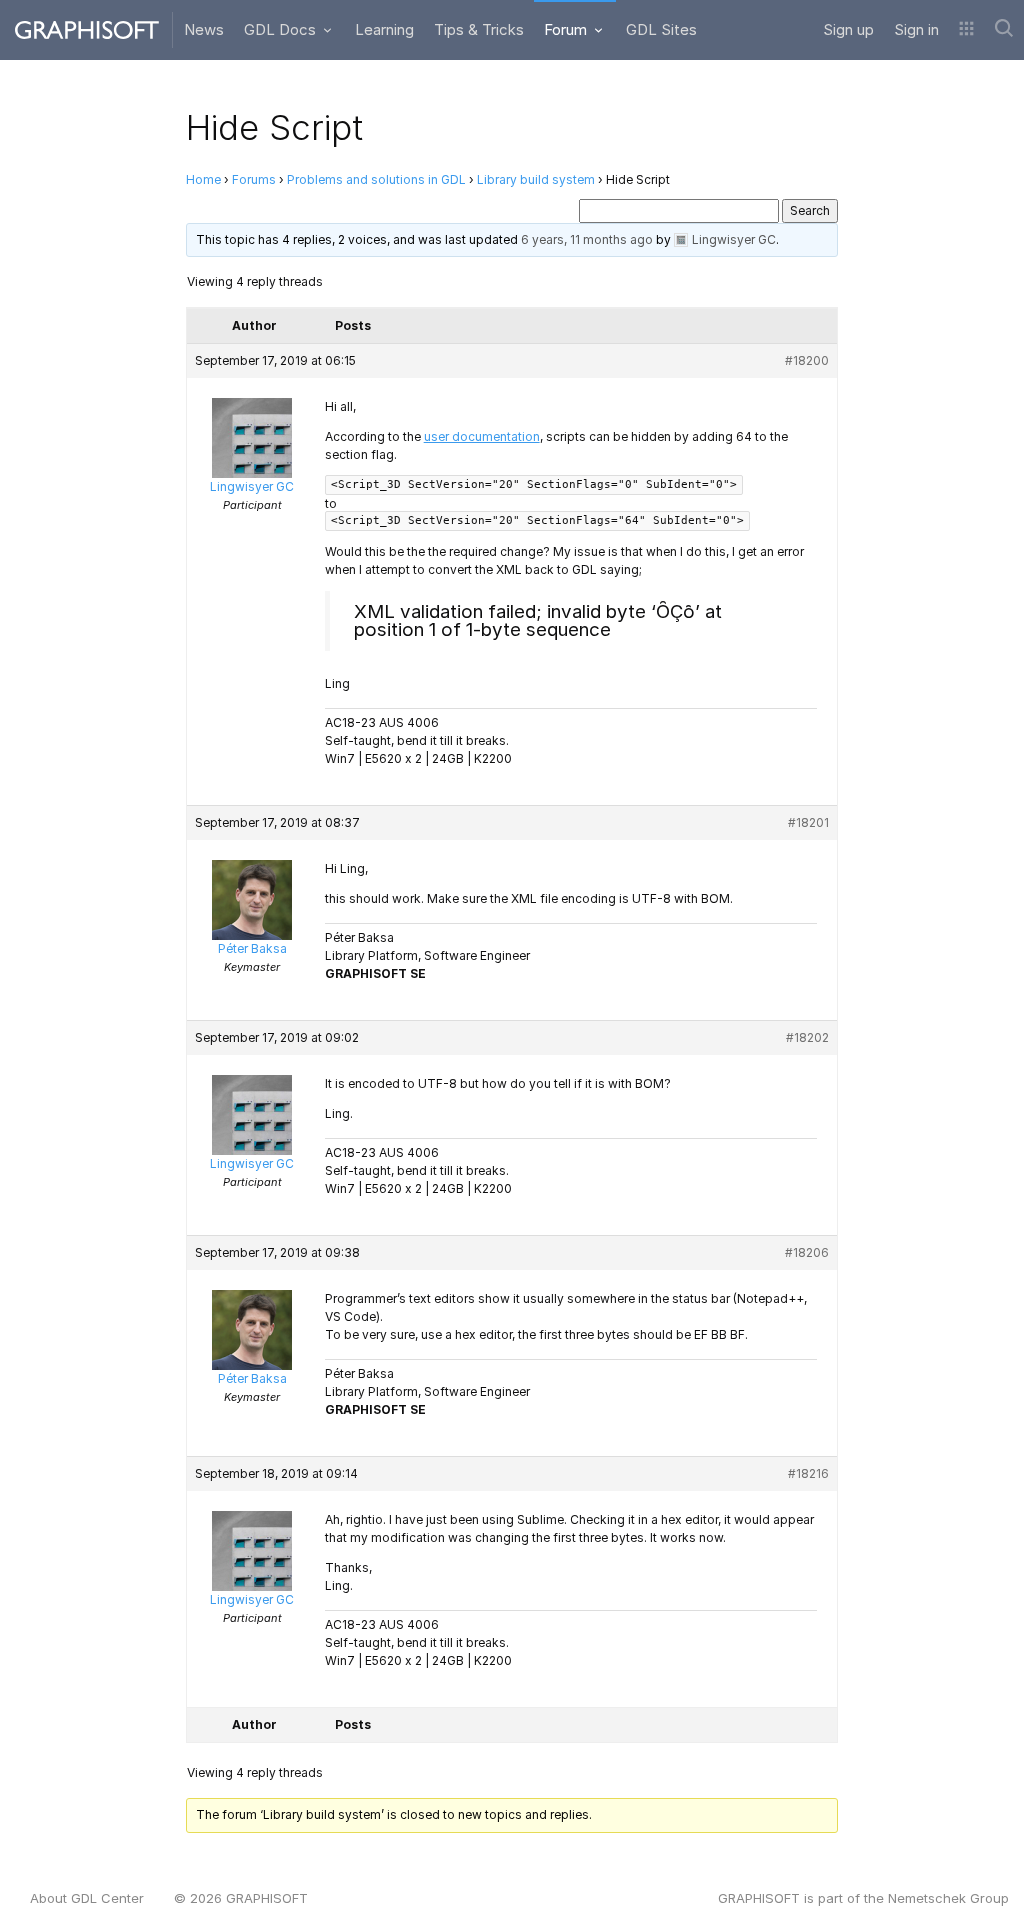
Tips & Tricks (479, 29)
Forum (567, 29)
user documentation (482, 436)
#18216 (808, 1473)
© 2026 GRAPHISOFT (241, 1898)
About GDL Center (87, 1898)
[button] (966, 30)
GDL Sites (661, 29)
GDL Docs (282, 29)
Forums (254, 179)
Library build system (536, 179)
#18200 (807, 360)
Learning (384, 29)
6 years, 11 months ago (587, 239)
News (204, 29)
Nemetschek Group (948, 1898)
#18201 (808, 822)
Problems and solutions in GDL (376, 179)
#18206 (807, 1252)
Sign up (848, 29)
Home (203, 179)
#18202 (807, 1037)
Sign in (916, 29)
